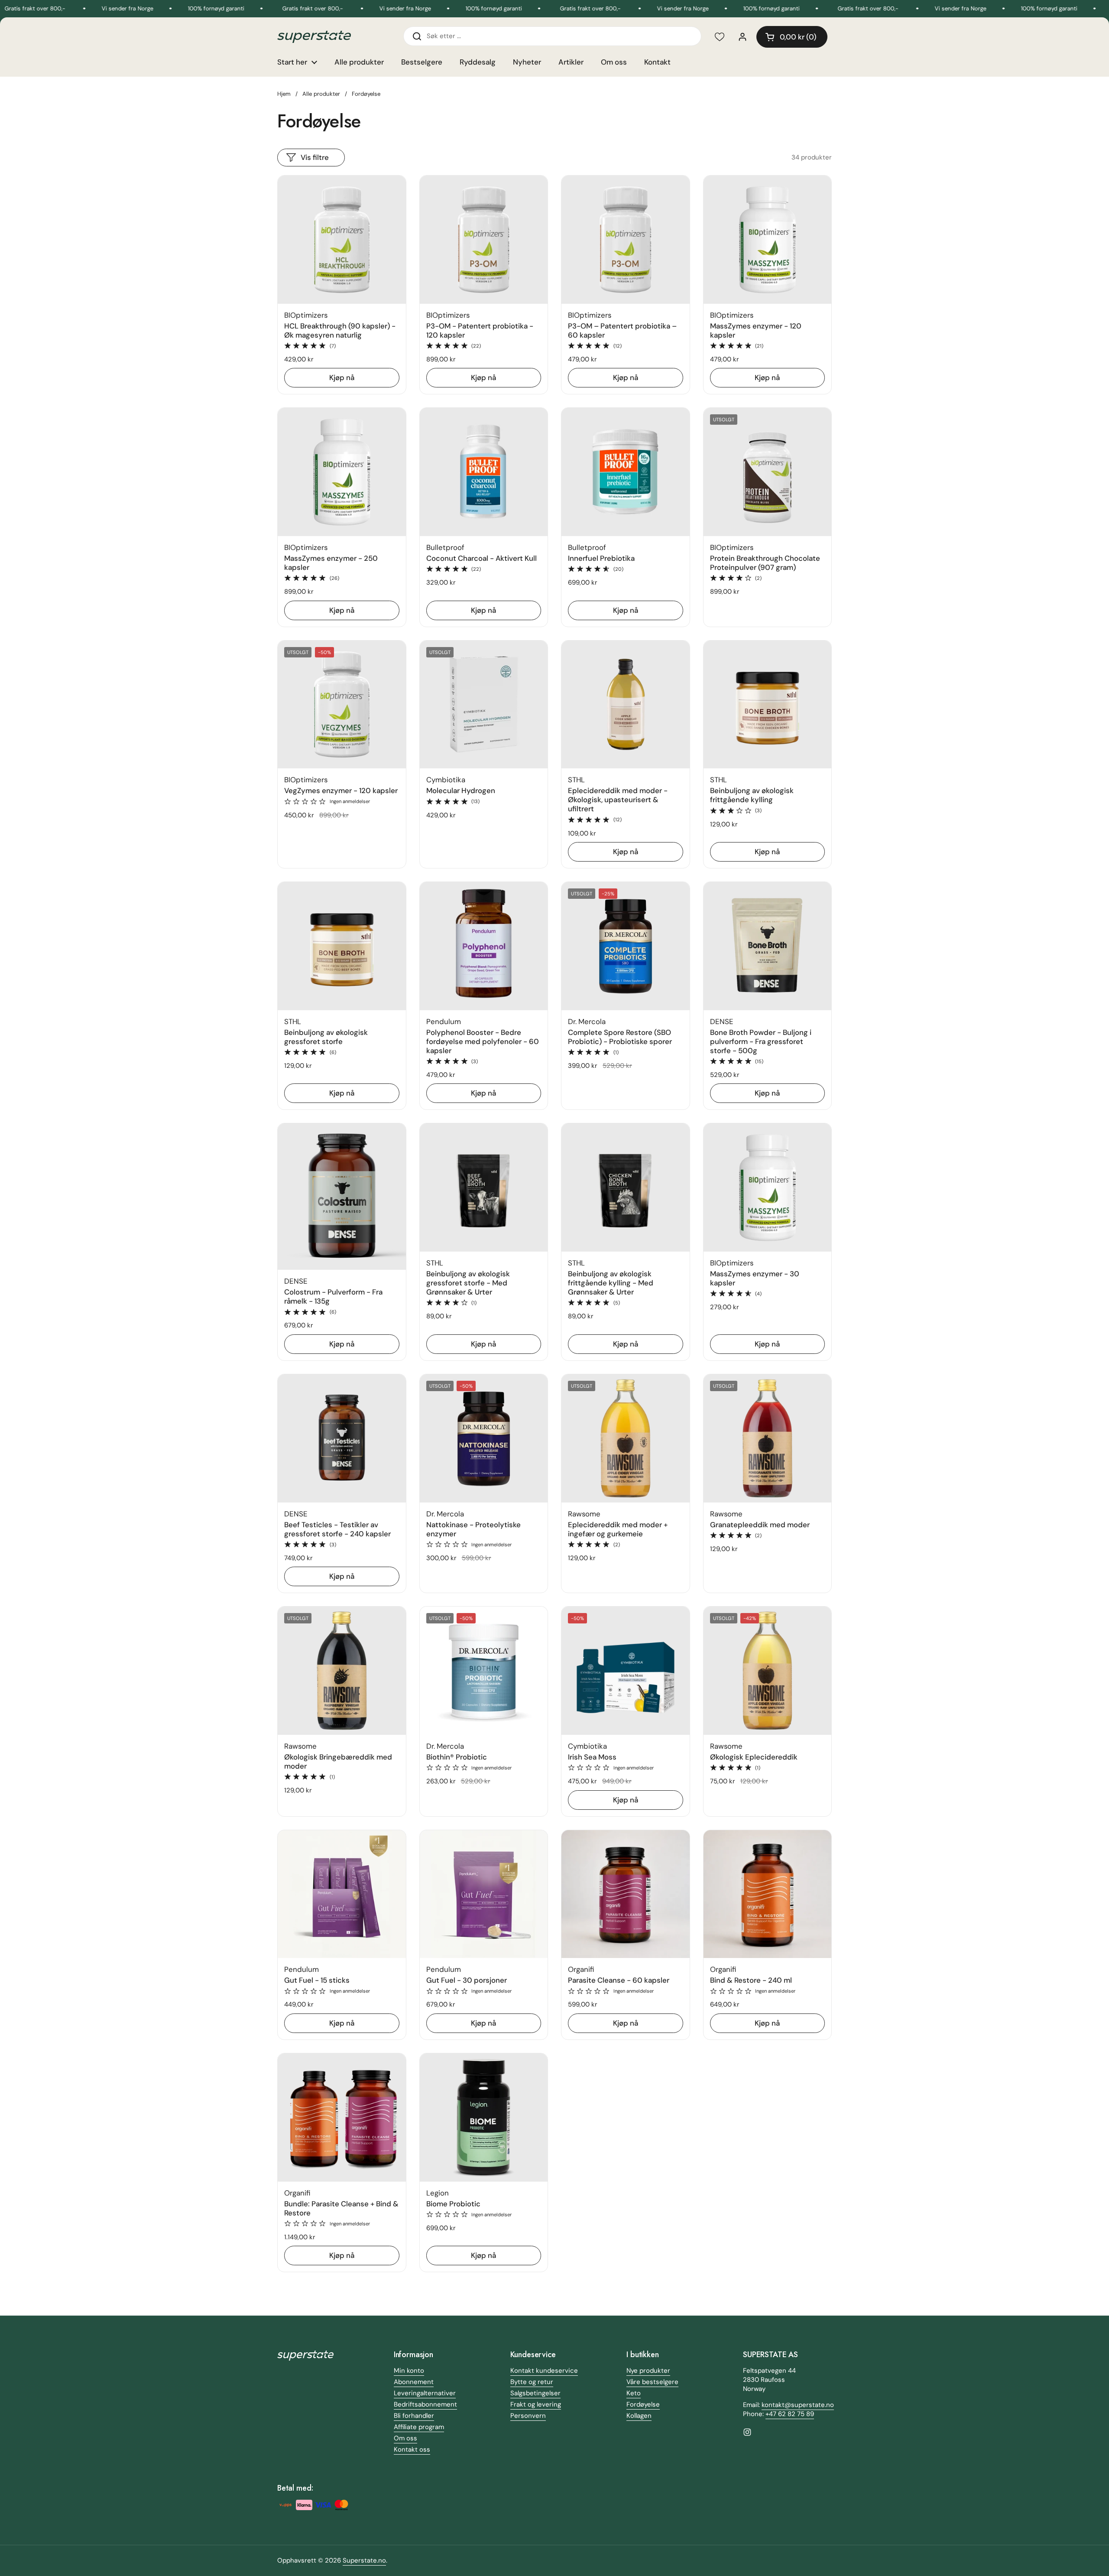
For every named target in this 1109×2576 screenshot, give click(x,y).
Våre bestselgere (652, 2382)
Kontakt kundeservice (544, 2371)
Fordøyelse (643, 2404)
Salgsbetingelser (535, 2393)
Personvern (528, 2416)
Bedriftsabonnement (425, 2404)
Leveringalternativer (425, 2393)
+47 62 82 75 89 (790, 2414)
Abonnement (414, 2382)
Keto (634, 2393)
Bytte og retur (532, 2382)
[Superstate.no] (314, 37)
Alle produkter (321, 94)
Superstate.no (364, 2560)
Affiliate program (419, 2427)
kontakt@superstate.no (798, 2405)
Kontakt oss (412, 2449)
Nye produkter (648, 2371)
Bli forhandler (414, 2416)
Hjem (284, 94)
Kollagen (639, 2416)
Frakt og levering (536, 2404)
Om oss (405, 2438)
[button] (792, 37)
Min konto (409, 2371)
